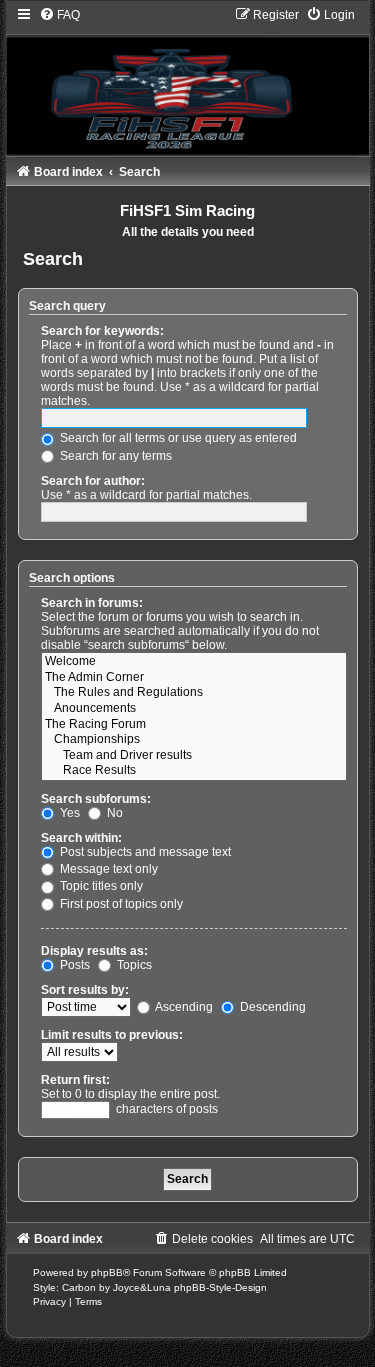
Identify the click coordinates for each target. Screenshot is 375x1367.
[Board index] (188, 80)
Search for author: (93, 481)
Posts (73, 965)
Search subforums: (96, 799)
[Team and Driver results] (194, 756)
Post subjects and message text (144, 852)
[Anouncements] (194, 709)
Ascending (183, 1007)
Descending (271, 1007)
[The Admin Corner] (194, 678)
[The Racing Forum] (194, 725)
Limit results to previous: (112, 1035)
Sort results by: (85, 990)
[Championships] (194, 740)
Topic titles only (100, 886)
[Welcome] (194, 662)
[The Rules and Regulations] (194, 693)
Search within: (81, 838)
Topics (133, 965)
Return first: (75, 1080)
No (113, 813)
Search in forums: (92, 603)
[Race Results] (194, 771)
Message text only (107, 869)
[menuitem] (59, 15)
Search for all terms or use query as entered (177, 438)
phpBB (107, 1272)
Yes (68, 813)
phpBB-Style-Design (220, 1287)
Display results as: (94, 951)
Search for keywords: (102, 331)
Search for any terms (114, 456)
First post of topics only (120, 904)
